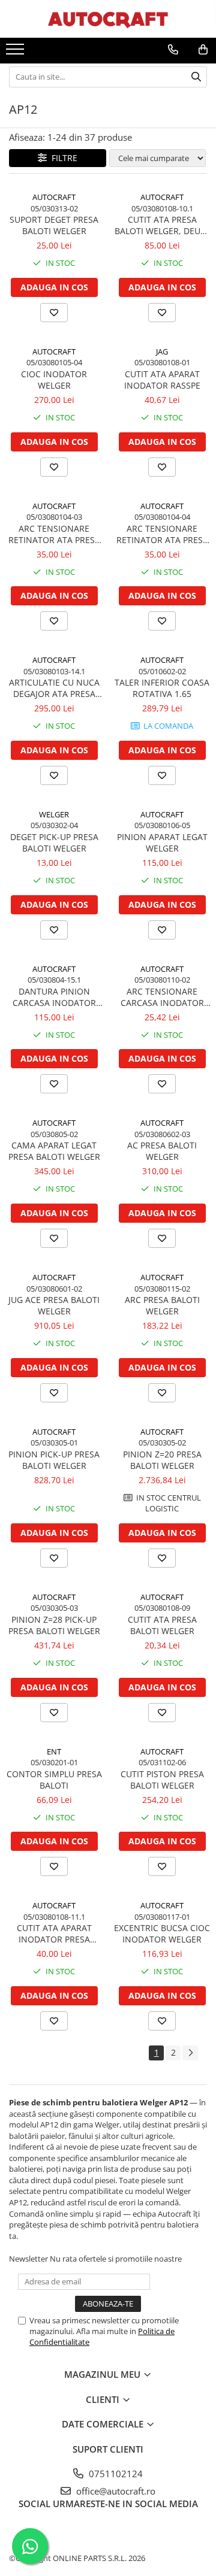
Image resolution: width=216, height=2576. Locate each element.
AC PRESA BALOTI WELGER (162, 1151)
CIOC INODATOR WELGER (54, 380)
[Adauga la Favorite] (54, 313)
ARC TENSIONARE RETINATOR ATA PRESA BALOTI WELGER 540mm (162, 534)
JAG (162, 351)
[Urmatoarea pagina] (190, 2053)
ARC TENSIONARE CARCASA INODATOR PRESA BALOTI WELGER (162, 997)
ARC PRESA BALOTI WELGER (162, 1305)
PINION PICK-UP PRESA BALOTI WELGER (54, 1460)
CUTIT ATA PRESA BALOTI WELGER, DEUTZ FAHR (162, 225)
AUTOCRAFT (54, 197)
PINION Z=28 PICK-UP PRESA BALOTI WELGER (54, 1625)
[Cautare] (196, 77)
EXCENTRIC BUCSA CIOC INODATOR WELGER (162, 1933)
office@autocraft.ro (115, 2491)
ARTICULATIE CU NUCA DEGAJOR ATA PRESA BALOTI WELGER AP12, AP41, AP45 (54, 688)
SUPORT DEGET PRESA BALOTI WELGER (54, 225)
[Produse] (16, 53)
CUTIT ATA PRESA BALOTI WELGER (162, 1625)
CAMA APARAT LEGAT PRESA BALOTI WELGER (54, 1151)
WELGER (54, 814)
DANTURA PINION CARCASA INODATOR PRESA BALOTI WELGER (54, 997)
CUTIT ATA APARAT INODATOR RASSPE (162, 380)
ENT (54, 1751)
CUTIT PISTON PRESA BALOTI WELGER (162, 1780)
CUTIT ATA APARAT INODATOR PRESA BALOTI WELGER (54, 1933)
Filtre (62, 158)
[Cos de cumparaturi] (203, 50)
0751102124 (115, 2474)
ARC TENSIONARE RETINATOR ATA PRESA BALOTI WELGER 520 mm (54, 534)
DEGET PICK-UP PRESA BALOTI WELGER (54, 842)
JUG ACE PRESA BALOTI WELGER (54, 1305)
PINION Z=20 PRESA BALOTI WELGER (162, 1460)
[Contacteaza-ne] (173, 50)
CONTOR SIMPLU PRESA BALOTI (54, 1780)
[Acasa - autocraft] (108, 19)
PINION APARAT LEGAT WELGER (162, 842)
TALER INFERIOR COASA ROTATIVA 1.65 (162, 688)
